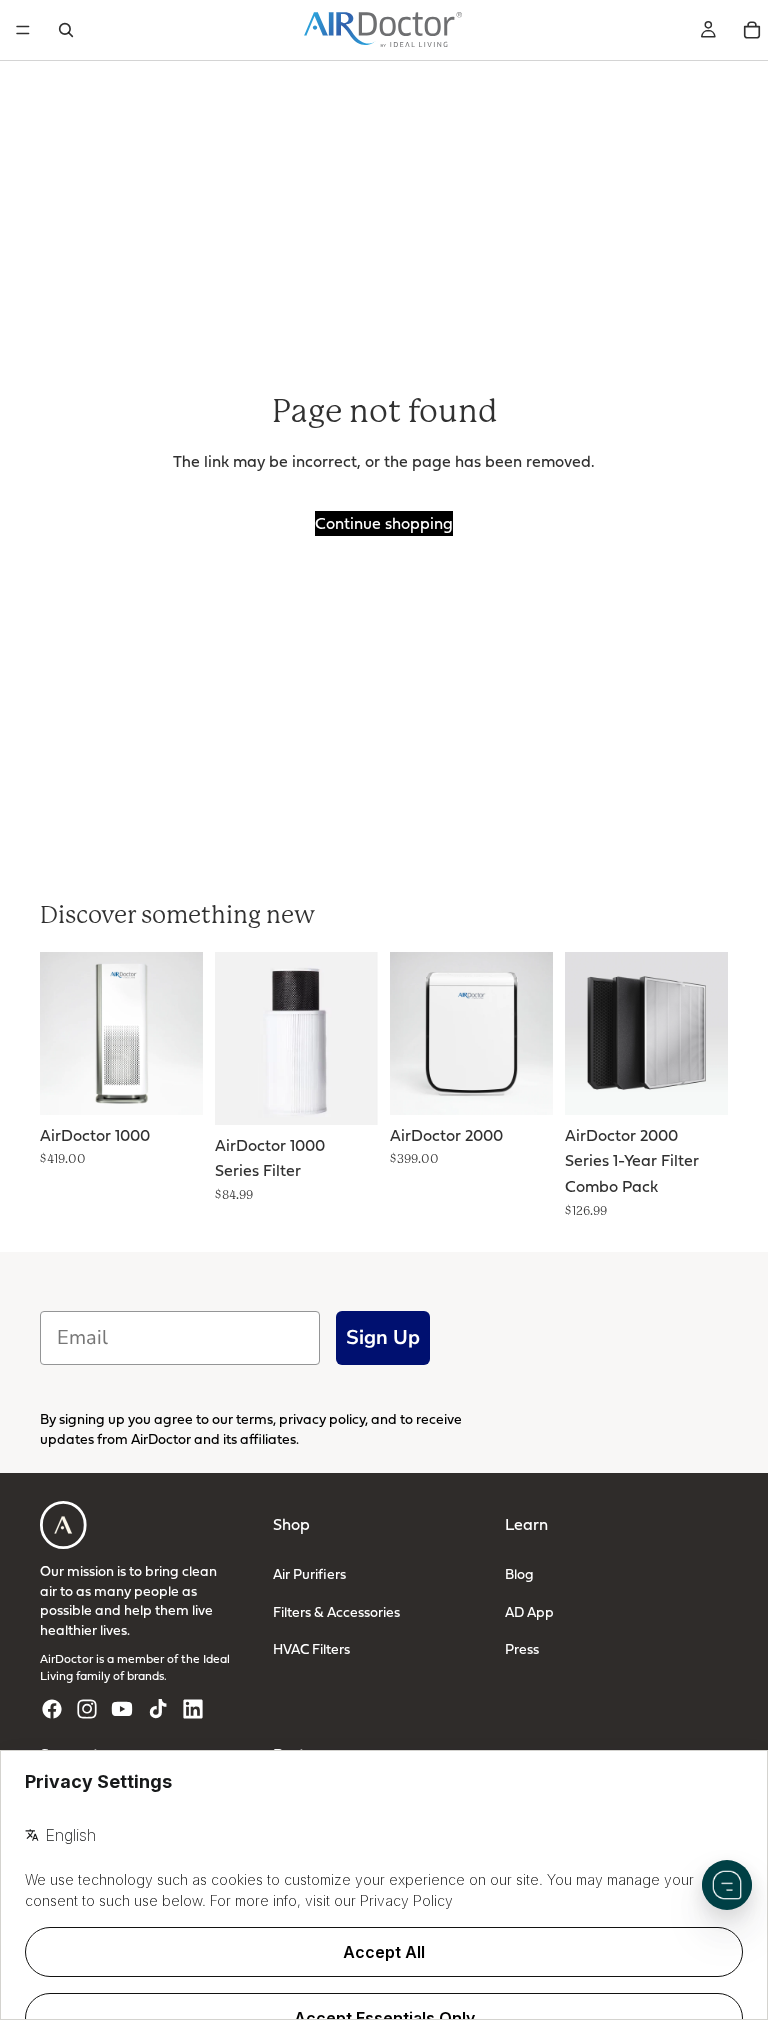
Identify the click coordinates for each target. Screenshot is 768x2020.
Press (522, 1648)
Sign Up (383, 1336)
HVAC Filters (311, 1648)
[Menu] (23, 30)
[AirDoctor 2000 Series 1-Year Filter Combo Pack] (646, 1033)
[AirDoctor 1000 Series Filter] (296, 1038)
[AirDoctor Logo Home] (383, 30)
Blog (519, 1573)
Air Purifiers (309, 1573)
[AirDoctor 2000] (471, 1033)
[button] (727, 1885)
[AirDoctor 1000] (121, 1033)
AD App (529, 1611)
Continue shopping (384, 523)
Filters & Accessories (336, 1611)
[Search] (66, 30)
